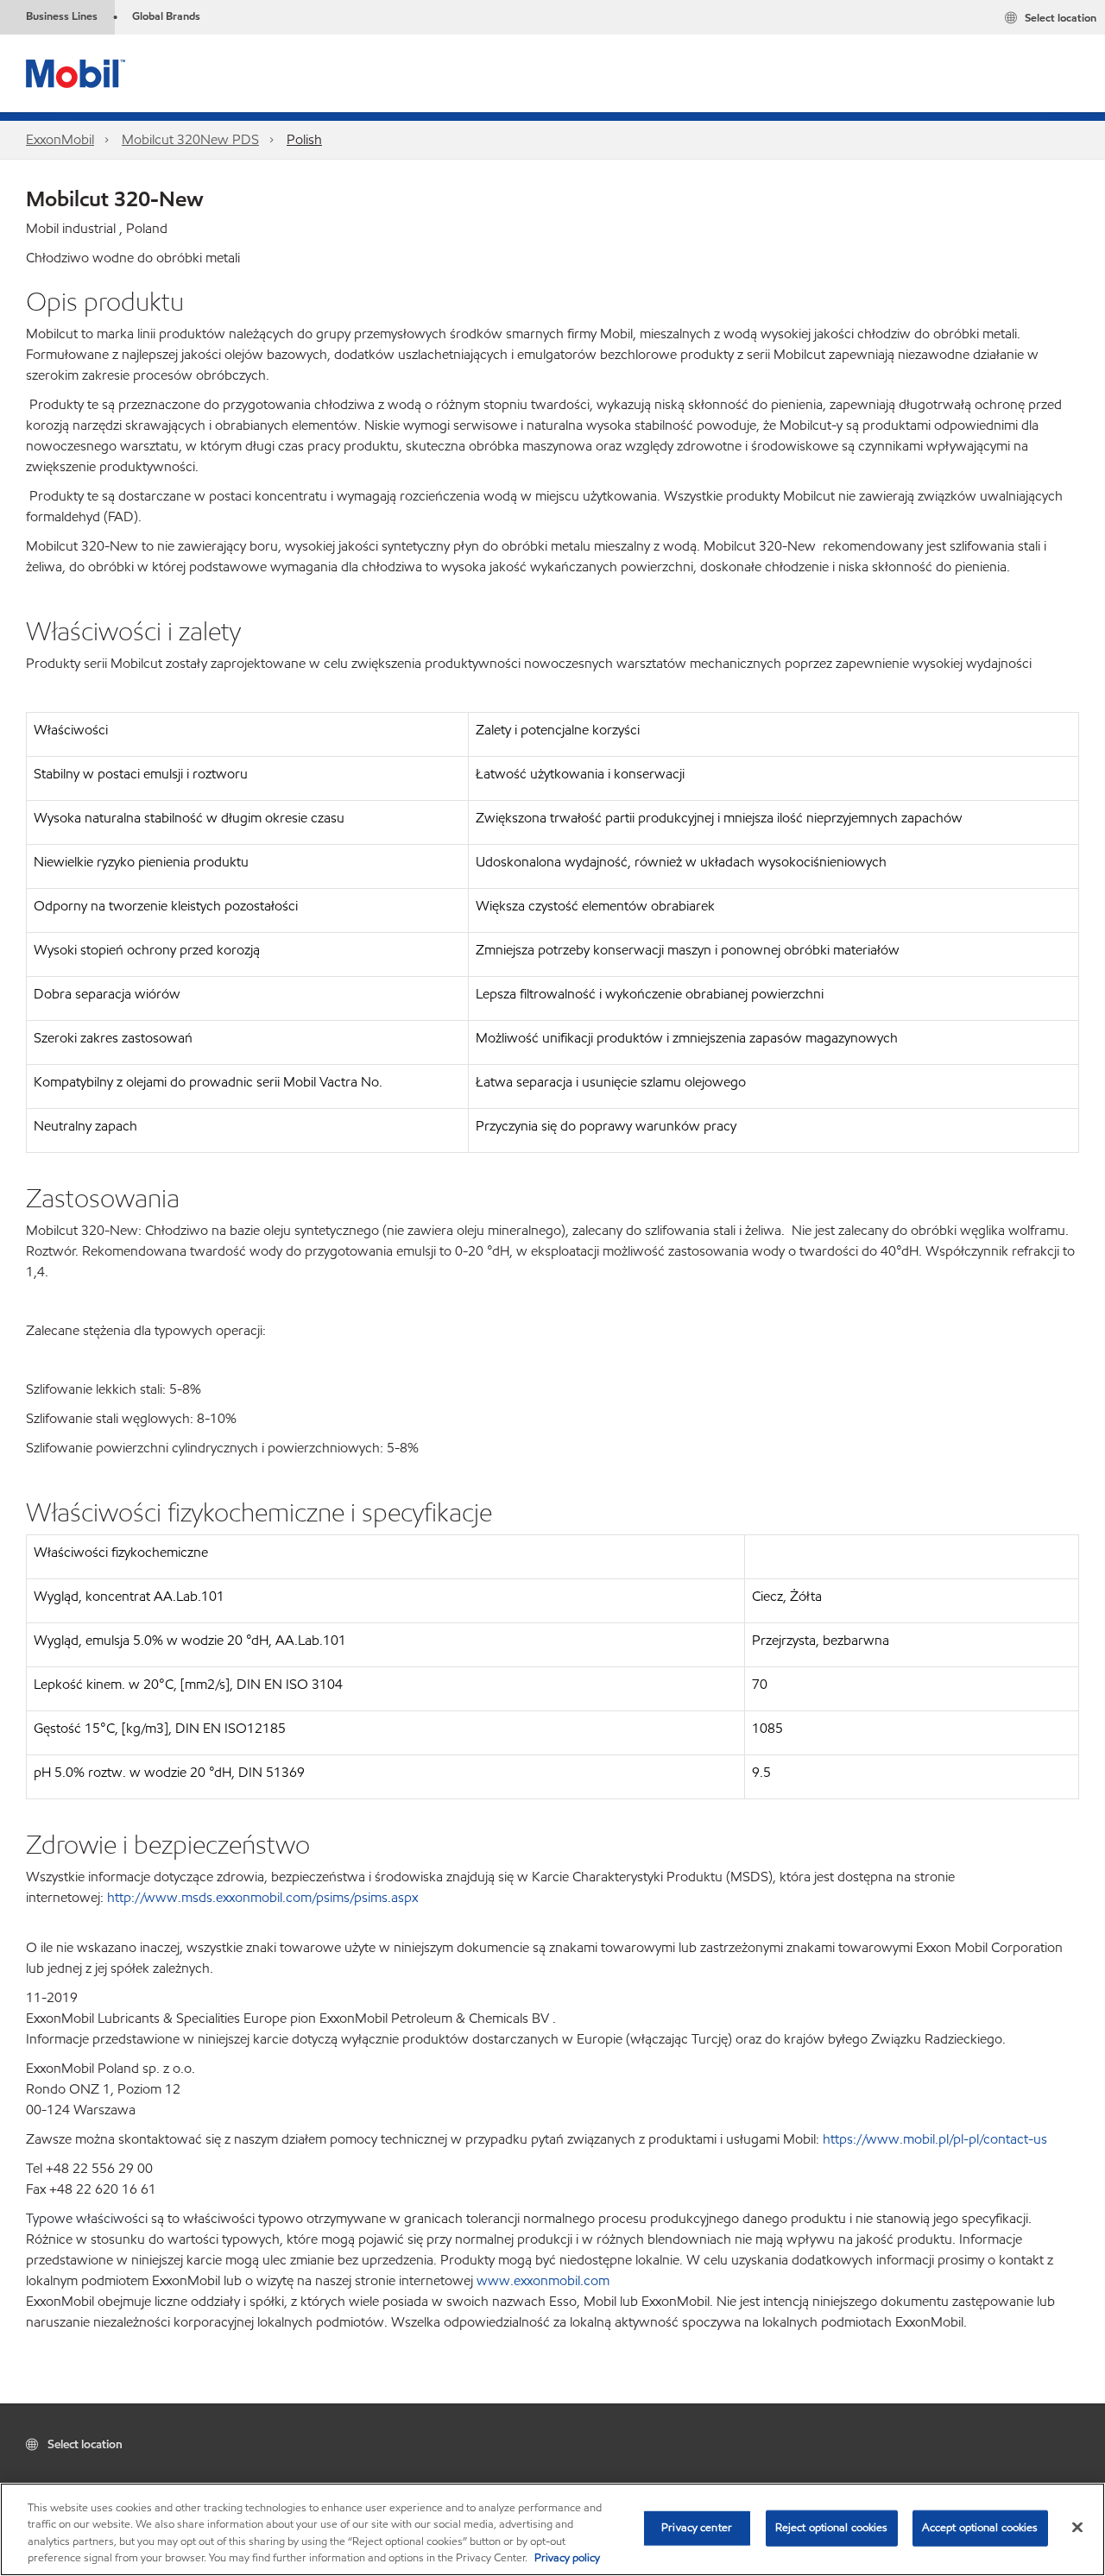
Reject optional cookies (832, 2528)
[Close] (1077, 2527)
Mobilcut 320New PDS (190, 139)
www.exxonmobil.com (543, 2280)
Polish (304, 139)
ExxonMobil (60, 139)
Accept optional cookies (980, 2528)
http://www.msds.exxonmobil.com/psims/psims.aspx (262, 1897)
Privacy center (697, 2528)
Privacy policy (567, 2558)
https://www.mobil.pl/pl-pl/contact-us (935, 2139)
